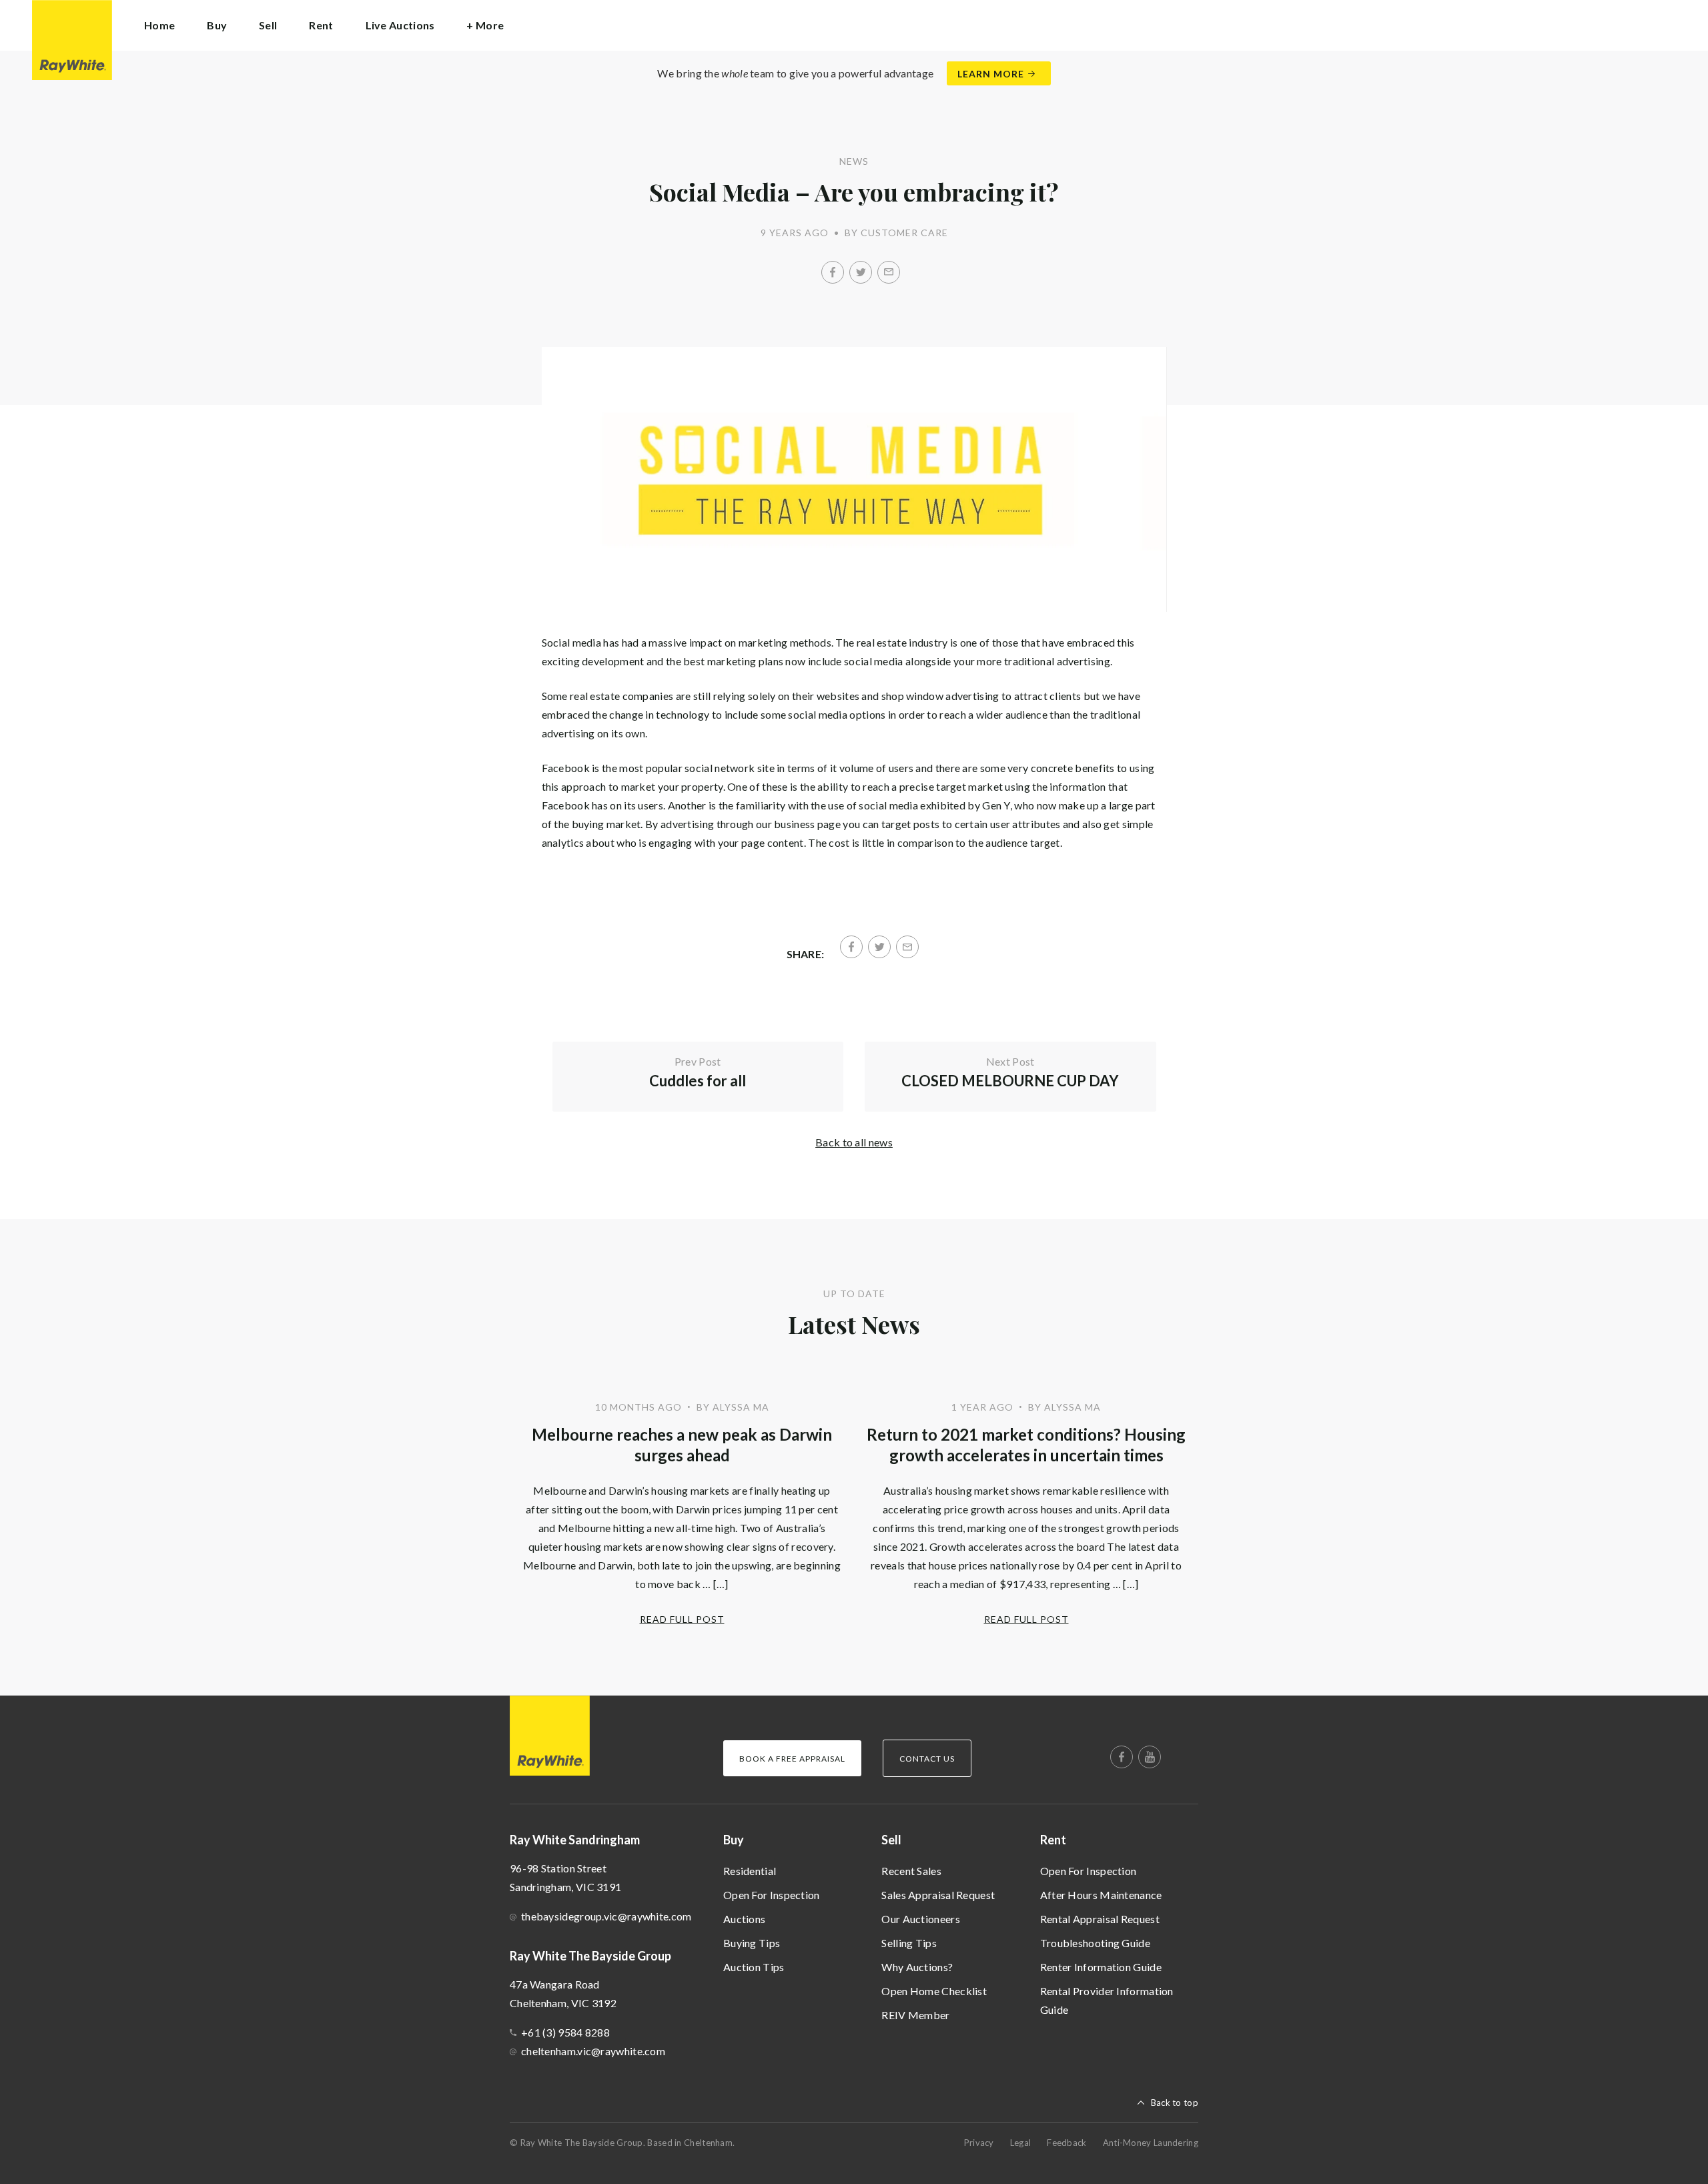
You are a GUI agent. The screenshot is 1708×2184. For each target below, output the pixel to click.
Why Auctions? (917, 1967)
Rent (1053, 1840)
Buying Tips (752, 1943)
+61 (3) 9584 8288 (565, 2032)
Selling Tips (909, 1943)
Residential (750, 1871)
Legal (1021, 2143)
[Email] (889, 272)
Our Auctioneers (921, 1919)
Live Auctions (400, 25)
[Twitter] (861, 272)
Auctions (744, 1919)
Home (159, 25)
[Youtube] (1150, 1757)
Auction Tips (754, 1967)
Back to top (1175, 2103)
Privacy (979, 2143)
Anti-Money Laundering (1151, 2143)
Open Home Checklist (934, 1991)
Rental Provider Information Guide (1107, 2000)
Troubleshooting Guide (1095, 1943)
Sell (891, 1840)
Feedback (1066, 2143)
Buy (734, 1840)
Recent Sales (911, 1871)
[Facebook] (833, 272)
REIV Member (915, 2015)
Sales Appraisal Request (938, 1895)
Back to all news (854, 1142)
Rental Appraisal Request (1100, 1919)
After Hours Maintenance (1101, 1895)
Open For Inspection (772, 1895)
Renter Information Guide (1101, 1967)
